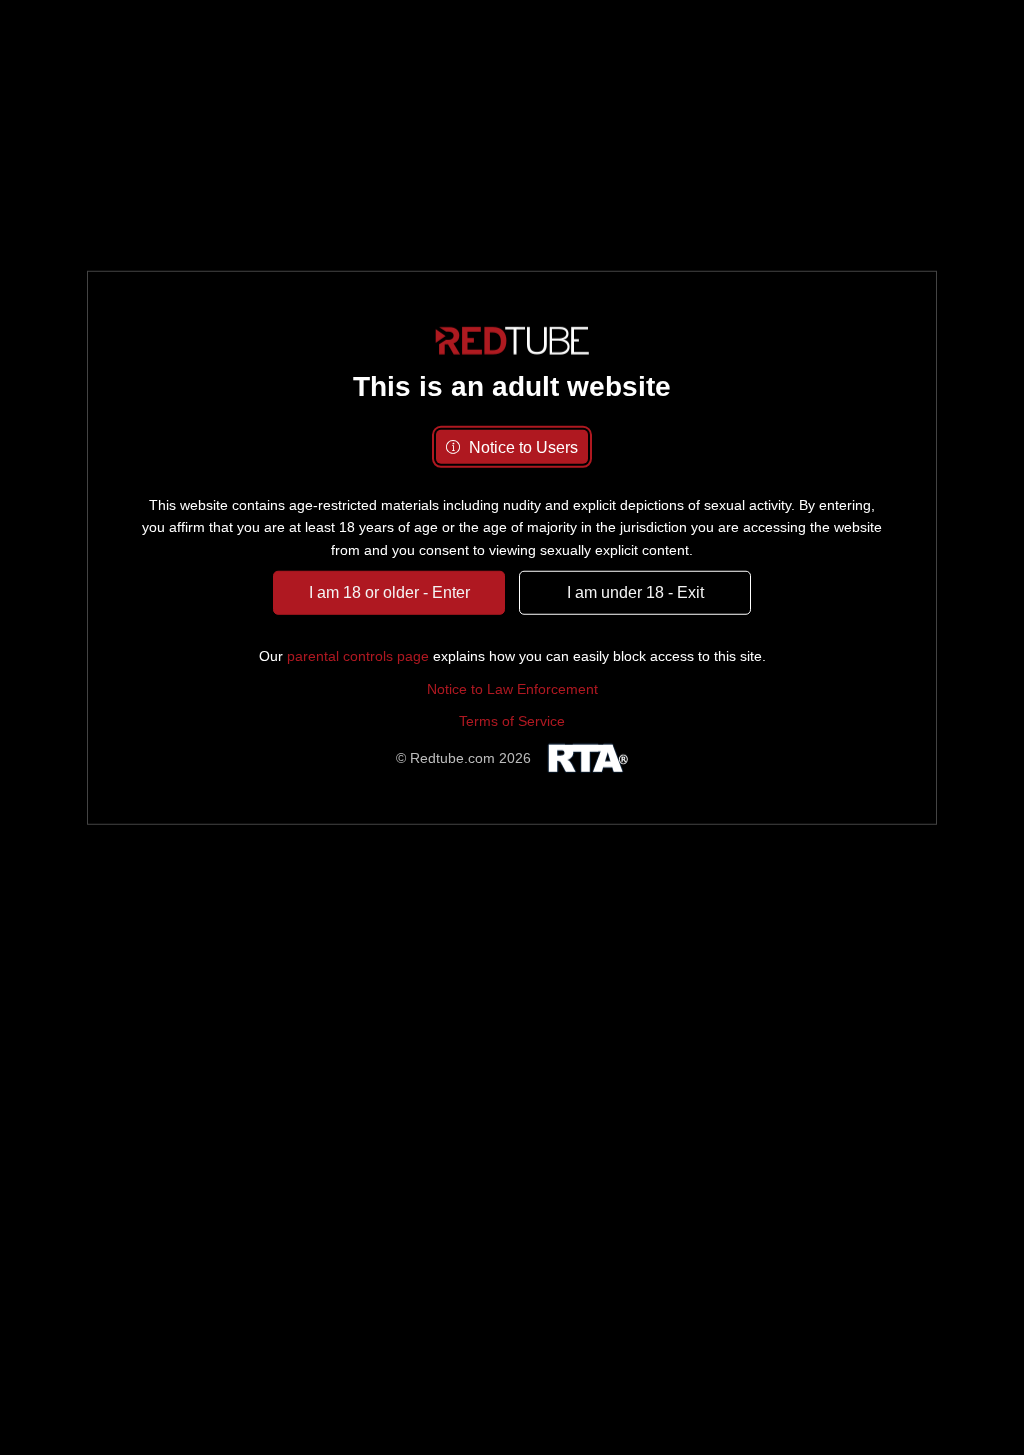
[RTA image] (585, 757)
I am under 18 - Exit (635, 592)
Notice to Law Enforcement (512, 689)
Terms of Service (512, 721)
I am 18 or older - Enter (389, 592)
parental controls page (358, 656)
